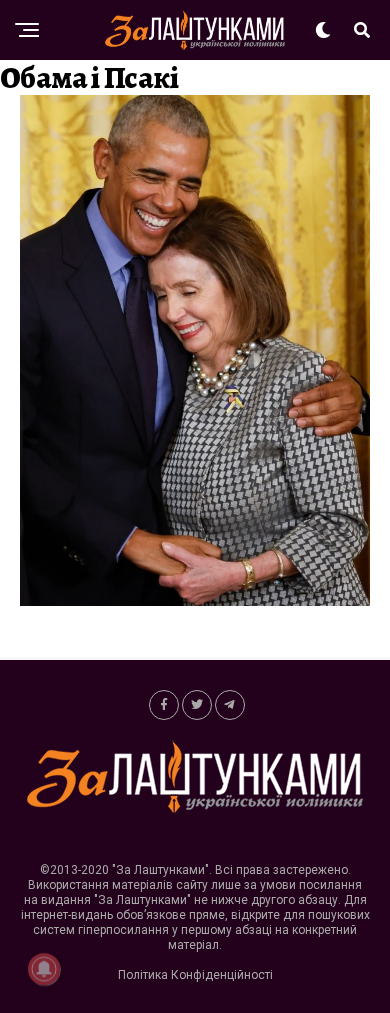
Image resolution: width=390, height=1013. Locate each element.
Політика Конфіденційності (195, 975)
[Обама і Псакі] (195, 600)
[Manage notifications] (44, 969)
